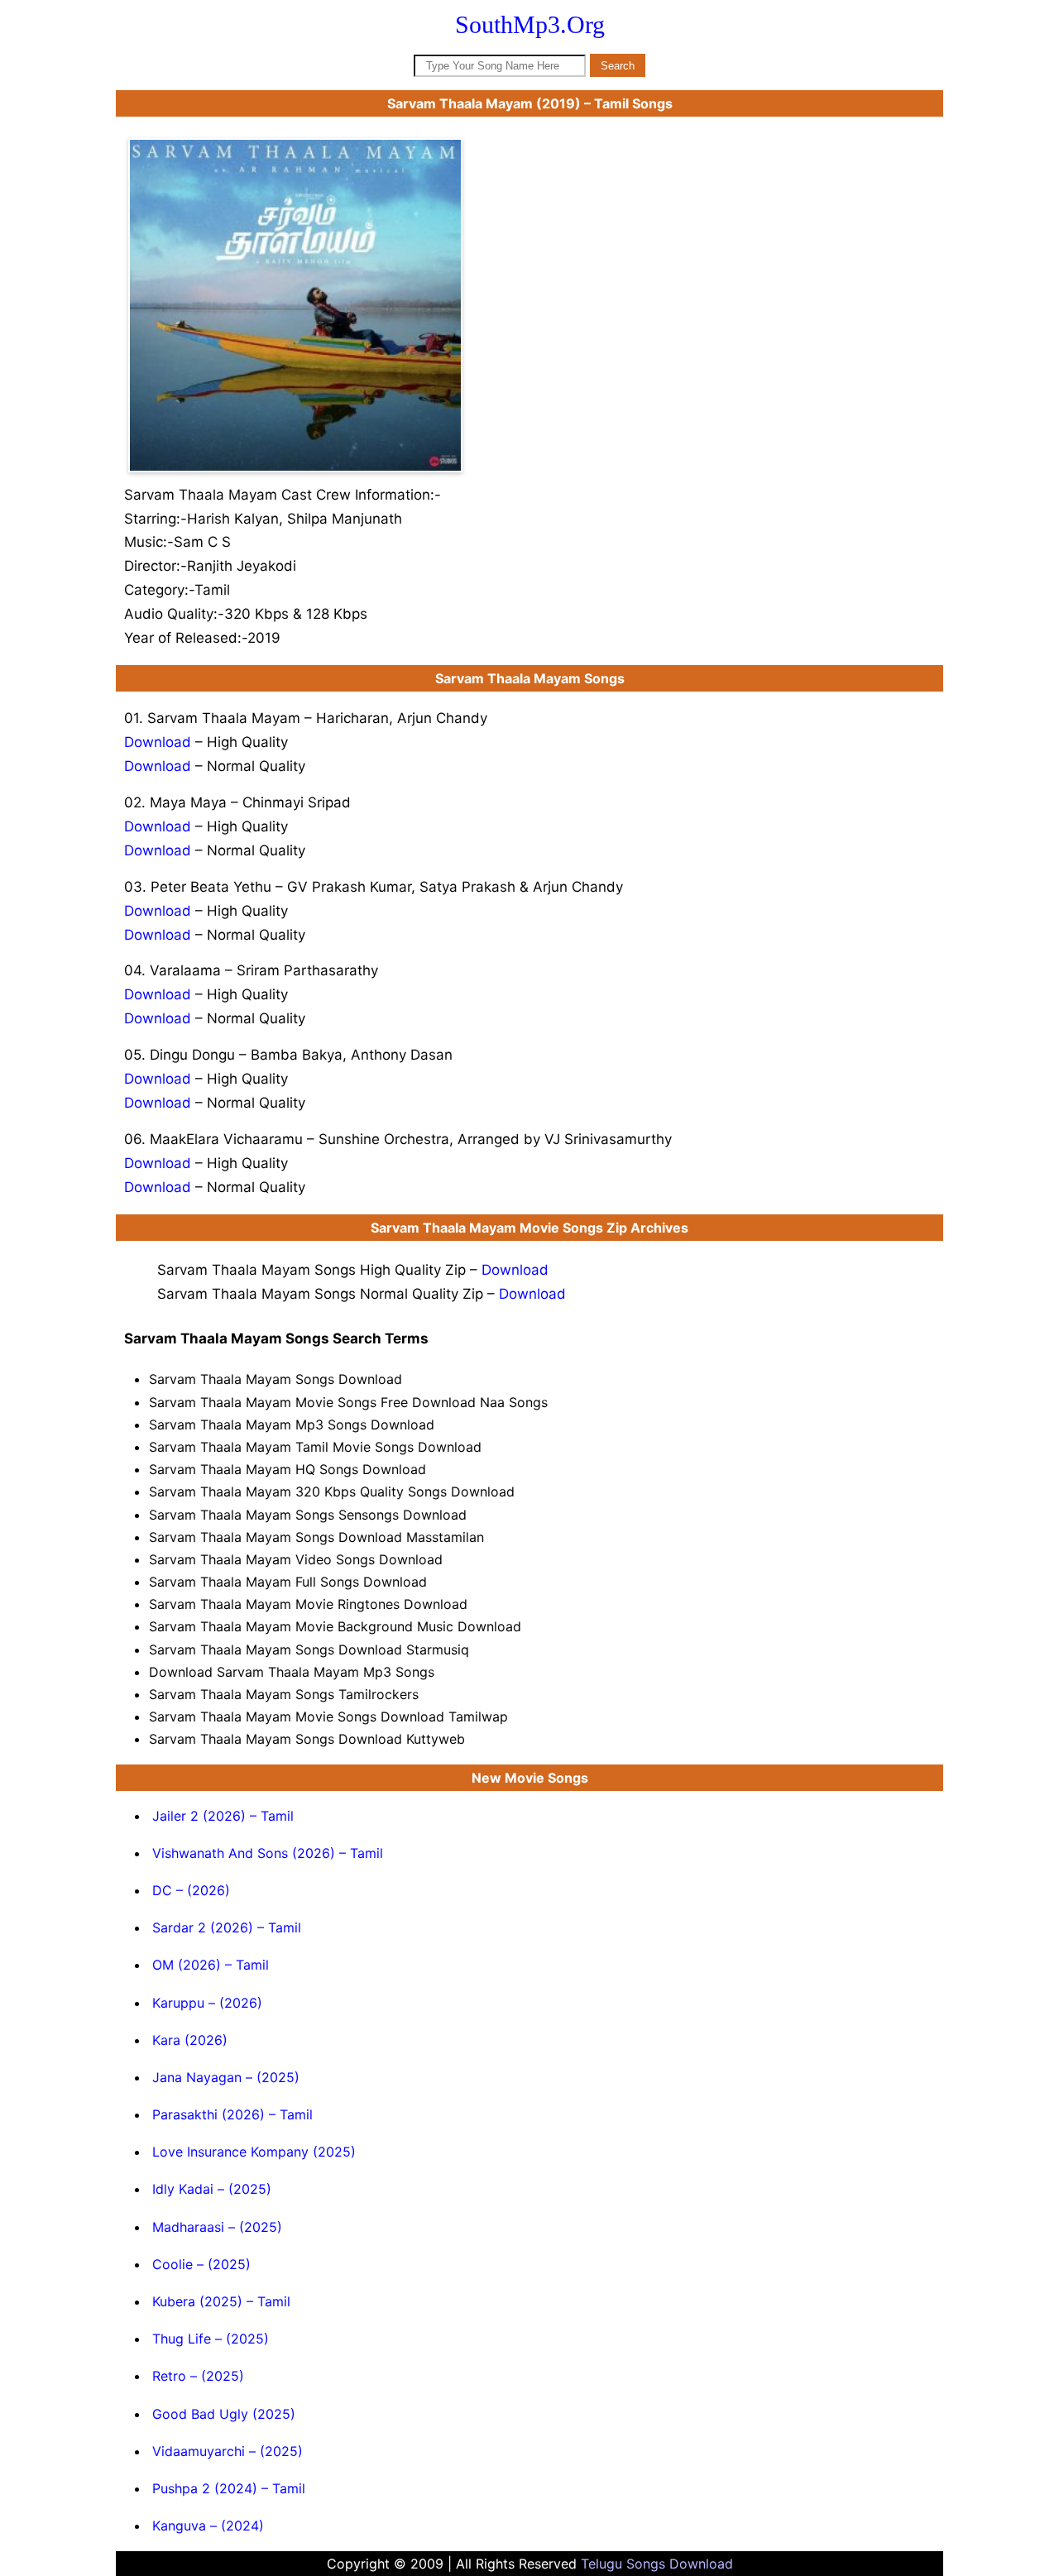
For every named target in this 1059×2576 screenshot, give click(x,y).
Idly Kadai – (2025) (212, 2189)
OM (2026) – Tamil (211, 1965)
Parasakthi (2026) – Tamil (232, 2114)
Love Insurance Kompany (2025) (254, 2152)
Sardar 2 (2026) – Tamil (227, 1927)
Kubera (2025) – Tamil (221, 2301)
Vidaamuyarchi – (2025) (228, 2451)
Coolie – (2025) (201, 2264)
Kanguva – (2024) (208, 2526)
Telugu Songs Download (657, 2564)
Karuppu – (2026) (207, 2003)
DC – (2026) (191, 1890)
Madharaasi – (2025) (217, 2227)
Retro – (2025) (198, 2376)
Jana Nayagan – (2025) (226, 2077)
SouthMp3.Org (530, 24)
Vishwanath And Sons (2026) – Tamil (268, 1853)
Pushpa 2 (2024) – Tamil (229, 2488)
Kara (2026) (190, 2040)
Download (158, 742)
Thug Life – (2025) (211, 2339)
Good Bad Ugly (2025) (224, 2414)
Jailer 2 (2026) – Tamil (223, 1816)
